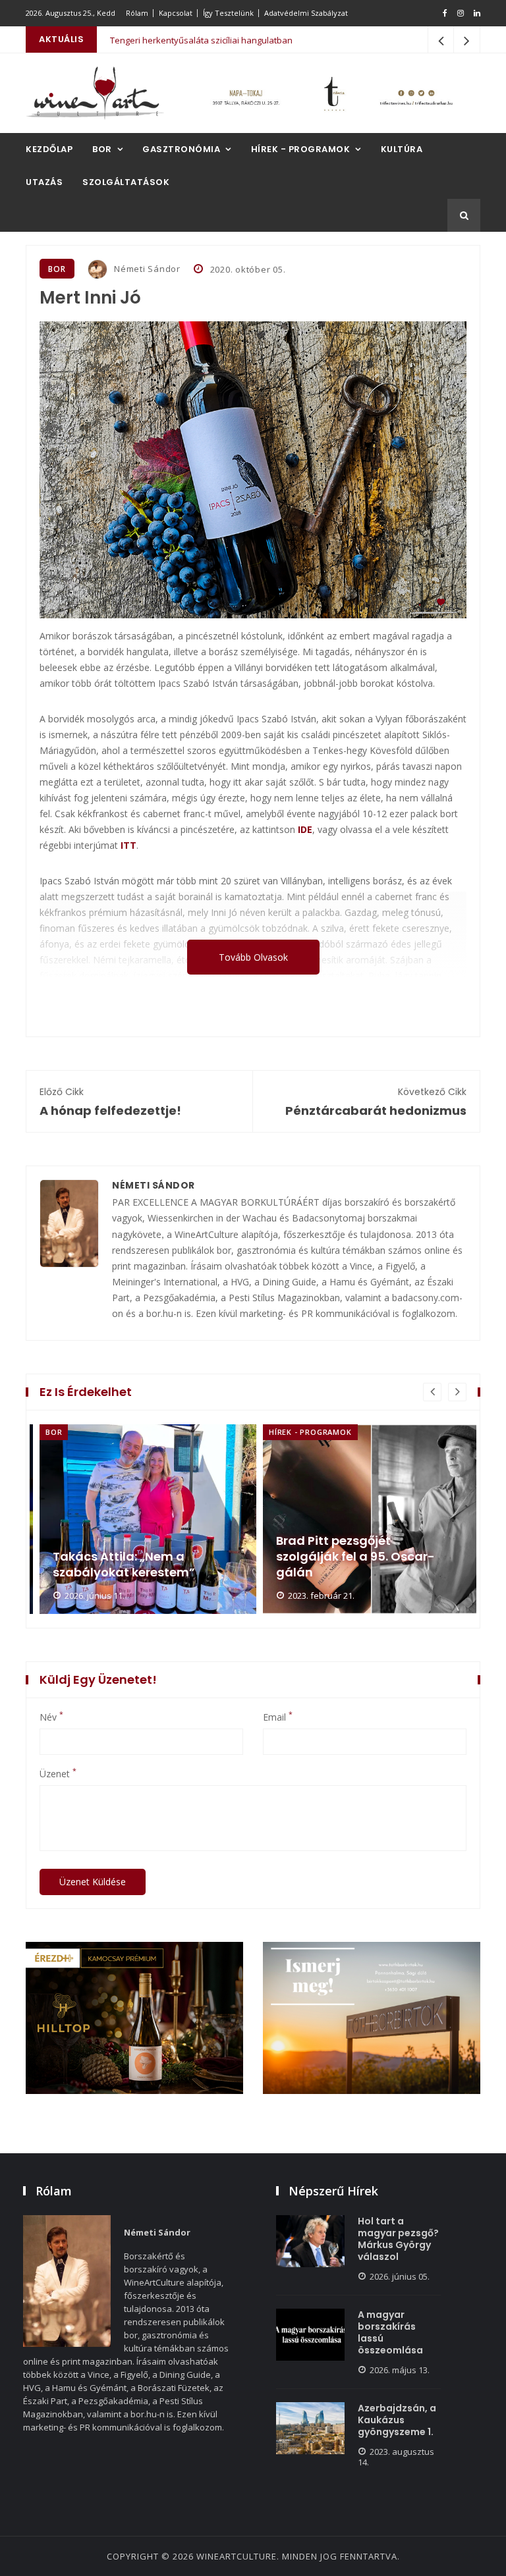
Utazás (44, 182)
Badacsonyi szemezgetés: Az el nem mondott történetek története (364, 1557)
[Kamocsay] (134, 2018)
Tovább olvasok (253, 957)
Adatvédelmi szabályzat (306, 13)
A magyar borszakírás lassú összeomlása (390, 2332)
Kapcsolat (176, 13)
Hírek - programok (301, 149)
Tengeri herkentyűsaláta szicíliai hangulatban (201, 40)
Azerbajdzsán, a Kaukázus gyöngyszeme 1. (397, 2420)
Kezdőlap (49, 149)
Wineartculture (237, 2556)
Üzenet (58, 1774)
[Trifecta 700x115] (332, 93)
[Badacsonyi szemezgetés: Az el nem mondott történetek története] (371, 1519)
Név (51, 1717)
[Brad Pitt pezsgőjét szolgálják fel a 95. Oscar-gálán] (148, 1519)
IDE (305, 829)
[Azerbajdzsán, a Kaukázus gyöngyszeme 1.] (310, 2428)
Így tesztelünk (228, 13)
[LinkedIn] (477, 13)
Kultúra (402, 149)
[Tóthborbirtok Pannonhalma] (372, 2018)
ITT (128, 845)
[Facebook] (445, 13)
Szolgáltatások (126, 182)
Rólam (137, 13)
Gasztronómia (181, 149)
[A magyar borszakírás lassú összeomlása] (310, 2335)
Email (278, 1717)
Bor (102, 149)
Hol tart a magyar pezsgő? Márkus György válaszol (398, 2239)
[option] (141, 1519)
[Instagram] (461, 13)
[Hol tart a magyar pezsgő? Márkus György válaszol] (310, 2241)
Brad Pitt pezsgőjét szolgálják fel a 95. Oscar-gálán (132, 1557)
